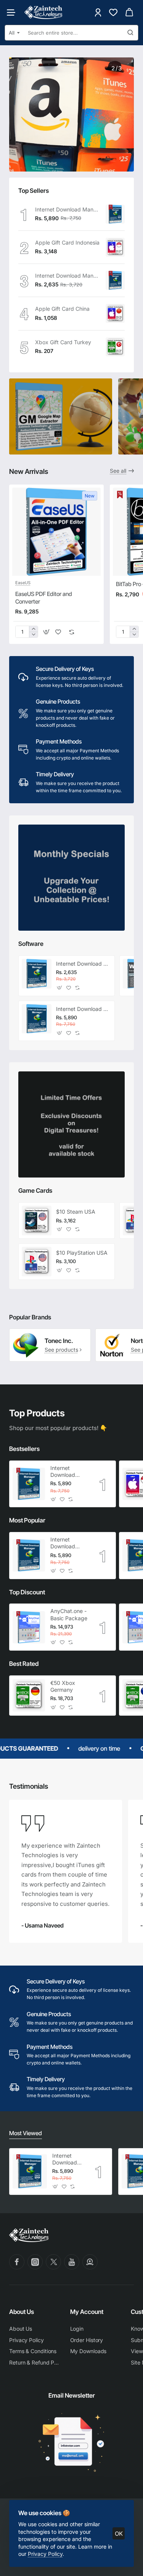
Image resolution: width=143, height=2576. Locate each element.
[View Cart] (129, 12)
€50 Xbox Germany (63, 1686)
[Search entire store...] (130, 33)
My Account (87, 2312)
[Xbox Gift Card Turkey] (115, 347)
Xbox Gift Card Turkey (63, 342)
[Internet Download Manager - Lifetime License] (115, 214)
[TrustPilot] (90, 2262)
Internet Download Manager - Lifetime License (68, 209)
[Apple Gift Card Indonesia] (115, 247)
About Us (22, 2312)
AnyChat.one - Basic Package (69, 1614)
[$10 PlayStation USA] (37, 1262)
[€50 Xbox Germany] (29, 1695)
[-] (33, 635)
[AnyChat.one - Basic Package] (29, 1627)
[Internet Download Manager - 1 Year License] (115, 280)
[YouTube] (72, 2262)
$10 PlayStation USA (82, 1253)
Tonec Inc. (59, 1341)
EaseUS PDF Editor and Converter (44, 598)
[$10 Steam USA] (37, 1220)
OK (119, 2534)
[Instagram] (35, 2262)
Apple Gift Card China (62, 309)
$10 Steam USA (76, 1212)
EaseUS (23, 583)
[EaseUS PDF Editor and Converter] (56, 532)
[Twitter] (53, 2262)
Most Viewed (26, 2133)
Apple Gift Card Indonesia (67, 242)
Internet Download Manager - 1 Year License (68, 276)
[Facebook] (17, 2262)
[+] (33, 629)
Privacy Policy (45, 2554)
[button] (46, 632)
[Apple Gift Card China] (115, 313)
